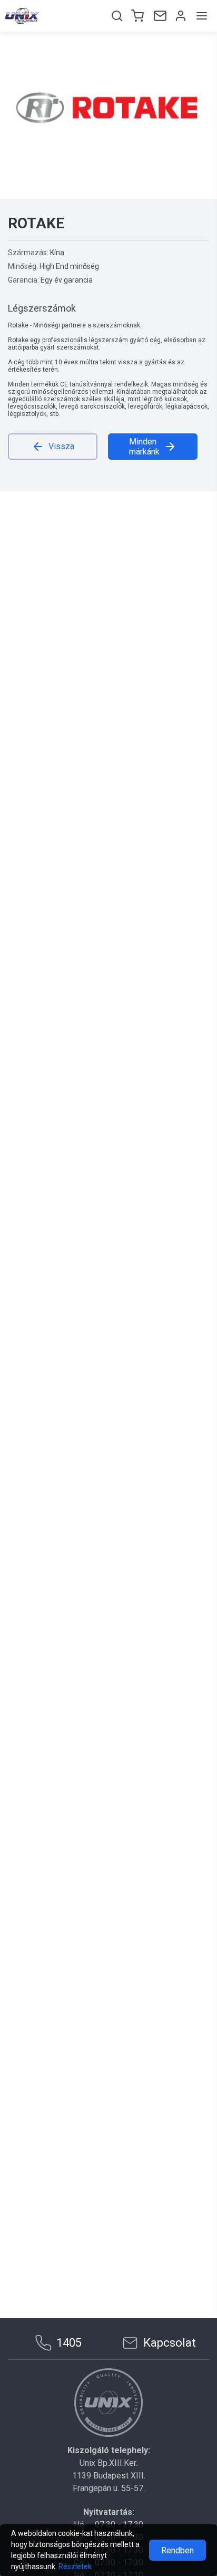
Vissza (61, 446)
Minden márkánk (144, 447)
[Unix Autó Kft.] (108, 2403)
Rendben (177, 2550)
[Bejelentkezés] (180, 16)
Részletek (75, 2567)
